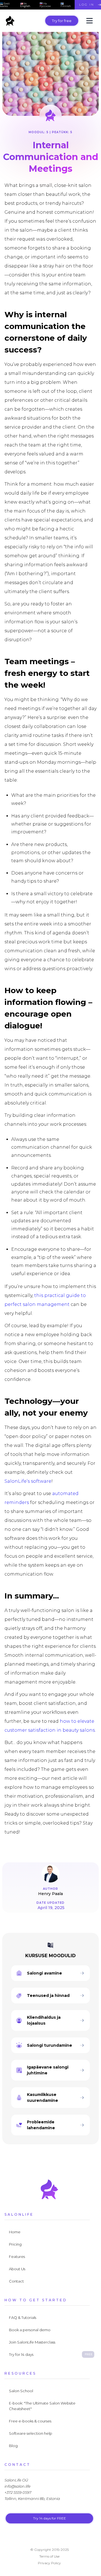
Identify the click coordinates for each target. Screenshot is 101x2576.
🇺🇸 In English (25, 5)
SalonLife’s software (28, 1481)
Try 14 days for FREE (50, 2518)
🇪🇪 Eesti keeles (5, 5)
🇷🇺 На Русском (45, 5)
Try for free (62, 21)
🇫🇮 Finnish (66, 5)
